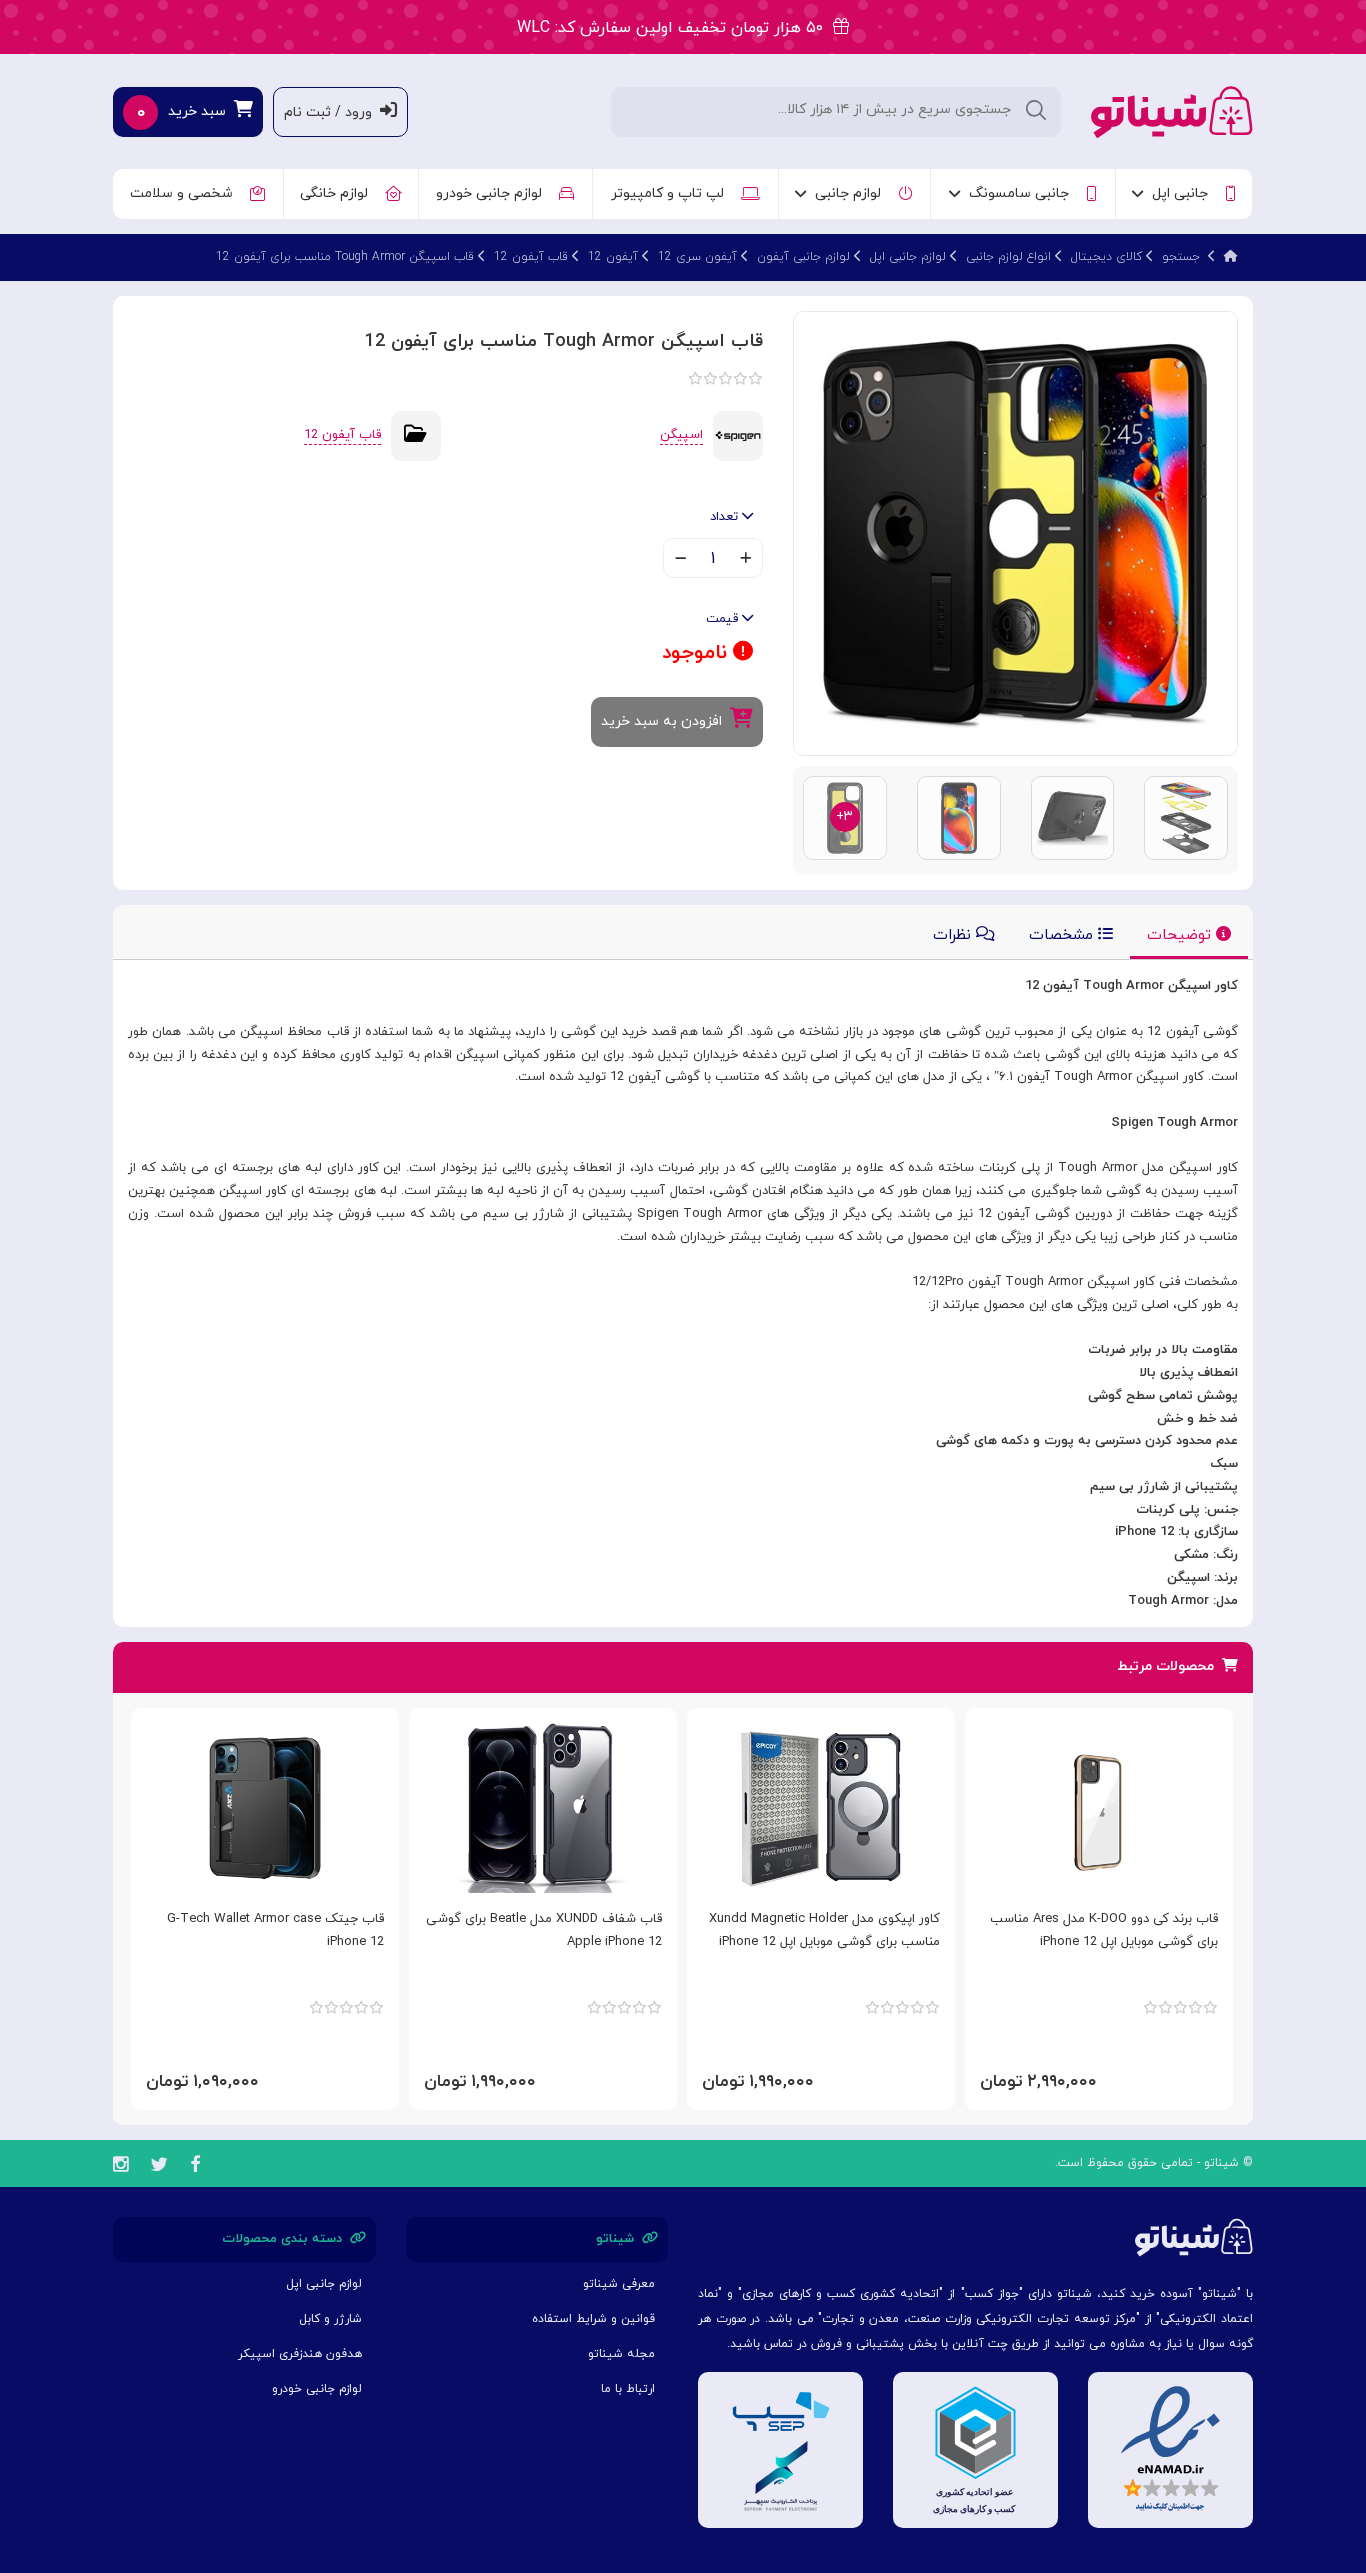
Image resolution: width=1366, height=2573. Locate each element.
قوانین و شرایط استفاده (593, 2319)
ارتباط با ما (628, 2389)
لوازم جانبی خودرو (493, 193)
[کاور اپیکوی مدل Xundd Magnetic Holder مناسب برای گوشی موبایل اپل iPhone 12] (821, 1808)
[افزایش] (745, 560)
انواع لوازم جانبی (1008, 257)
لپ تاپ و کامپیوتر (671, 193)
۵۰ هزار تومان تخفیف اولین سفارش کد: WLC (675, 28)
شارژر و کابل (330, 2319)
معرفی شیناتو (619, 2284)
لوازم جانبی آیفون (803, 257)
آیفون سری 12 (697, 257)
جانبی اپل (1184, 193)
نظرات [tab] (954, 935)
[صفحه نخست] (1231, 257)
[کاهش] (680, 560)
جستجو (1181, 257)
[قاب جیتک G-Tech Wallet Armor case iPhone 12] (265, 1808)
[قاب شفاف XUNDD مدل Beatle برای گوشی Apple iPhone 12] (543, 1808)
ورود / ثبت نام (332, 112)
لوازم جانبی (852, 193)
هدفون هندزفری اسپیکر (300, 2354)
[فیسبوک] (195, 2167)
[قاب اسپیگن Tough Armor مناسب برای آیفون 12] (1015, 533)
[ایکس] (159, 2167)
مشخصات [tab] (1063, 935)
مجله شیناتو (621, 2354)
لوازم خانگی (338, 193)
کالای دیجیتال (1106, 257)
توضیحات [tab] (1181, 935)
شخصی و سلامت (185, 193)
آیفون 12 (613, 257)
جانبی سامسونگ (1023, 193)
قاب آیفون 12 (531, 257)
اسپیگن (681, 435)
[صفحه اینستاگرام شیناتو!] (120, 2167)
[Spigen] (738, 435)
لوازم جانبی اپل (908, 257)
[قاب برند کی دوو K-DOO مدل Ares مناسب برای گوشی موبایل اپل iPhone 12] (1099, 1808)
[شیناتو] (1172, 110)
